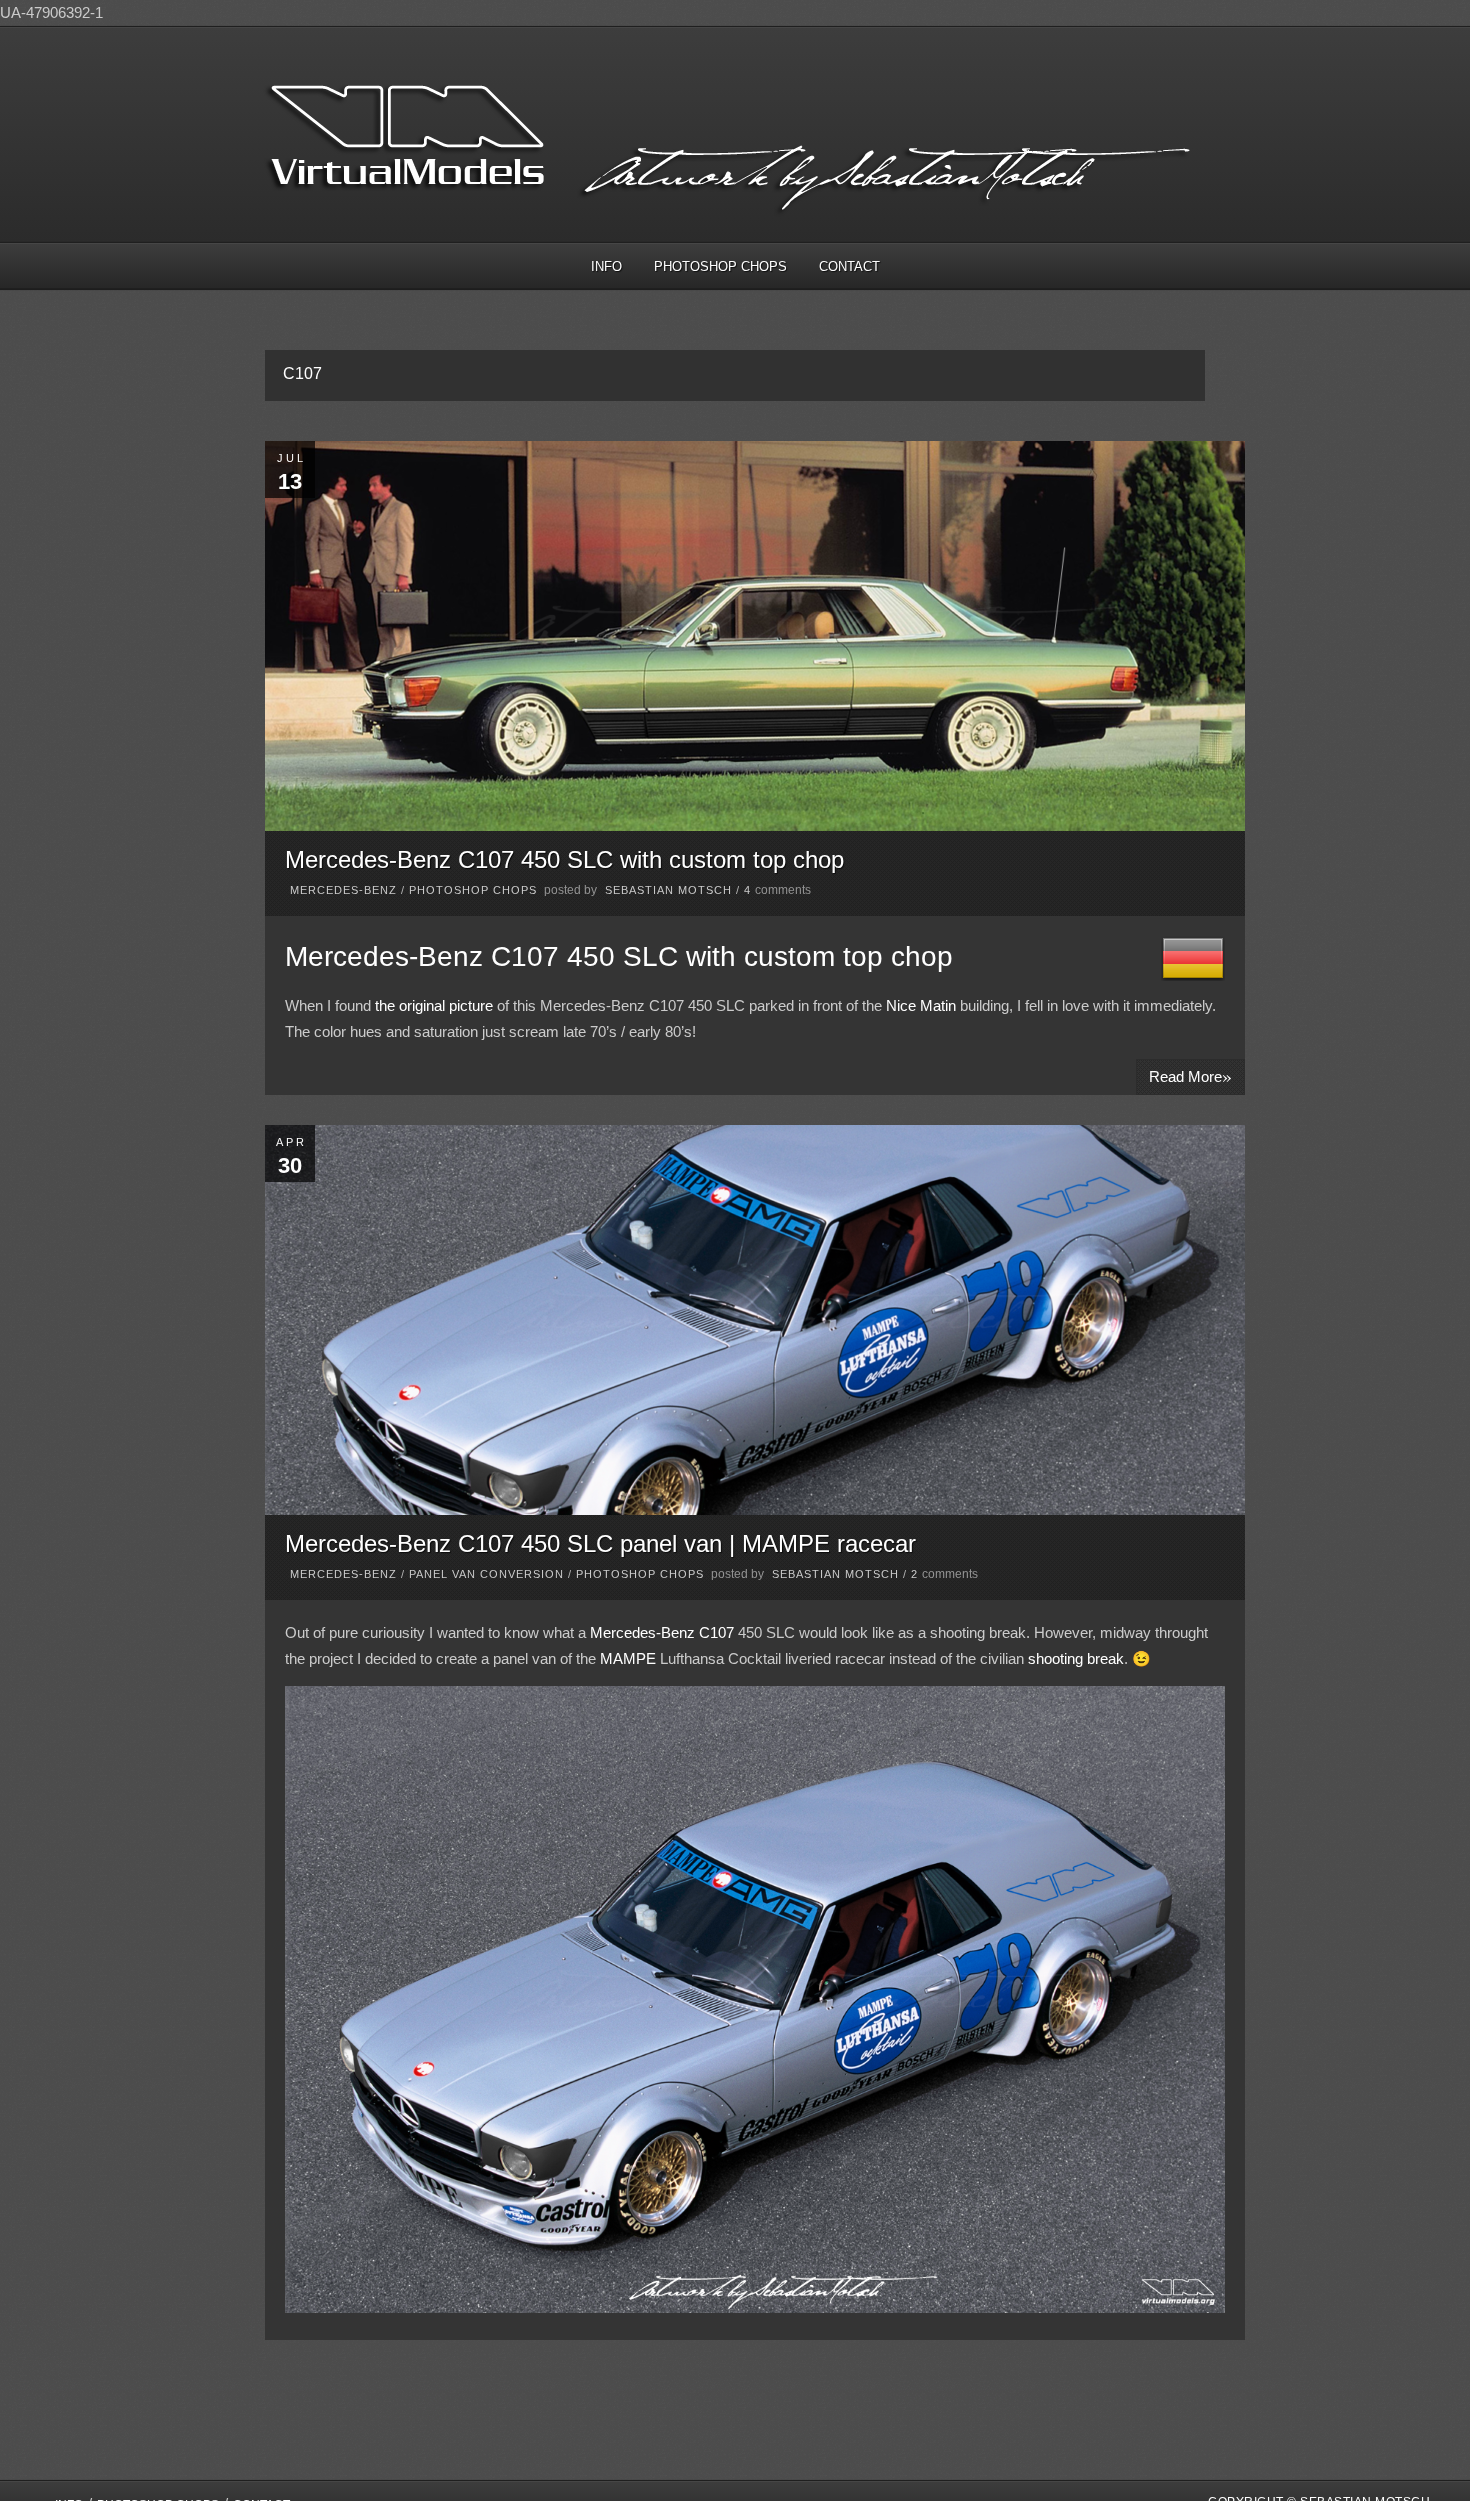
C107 (716, 1632)
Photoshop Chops (720, 266)
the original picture (434, 1005)
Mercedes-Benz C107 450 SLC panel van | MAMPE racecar (600, 1543)
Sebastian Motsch (668, 890)
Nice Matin (921, 1005)
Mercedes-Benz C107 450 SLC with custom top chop (564, 859)
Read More (1190, 1075)
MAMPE (628, 1658)
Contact (849, 266)
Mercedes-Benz (343, 890)
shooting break (1076, 1658)
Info (606, 266)
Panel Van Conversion (486, 1574)
